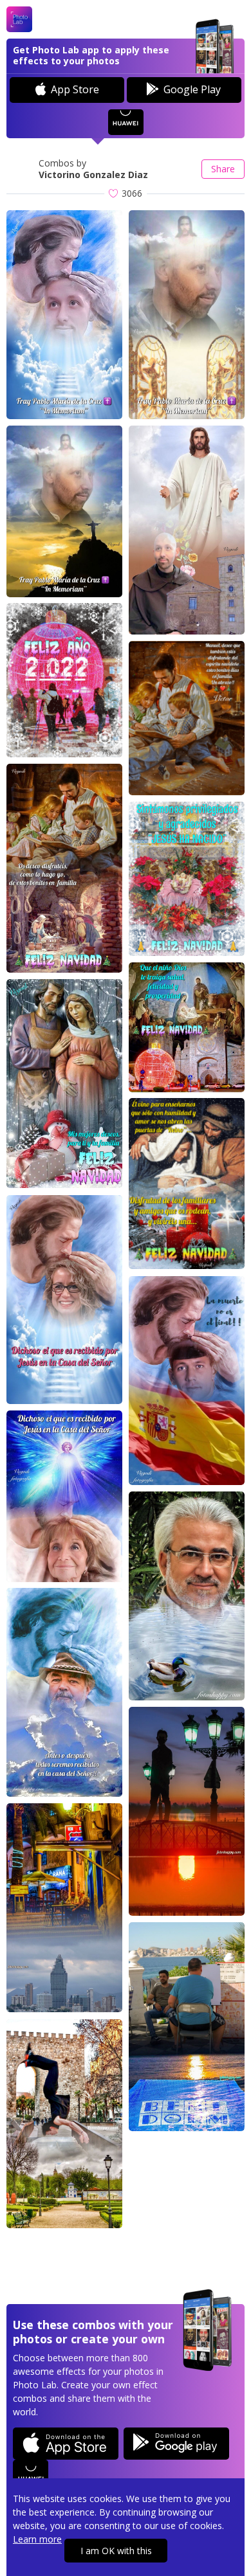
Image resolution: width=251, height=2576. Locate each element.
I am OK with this (116, 2551)
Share (223, 169)
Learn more (37, 2539)
